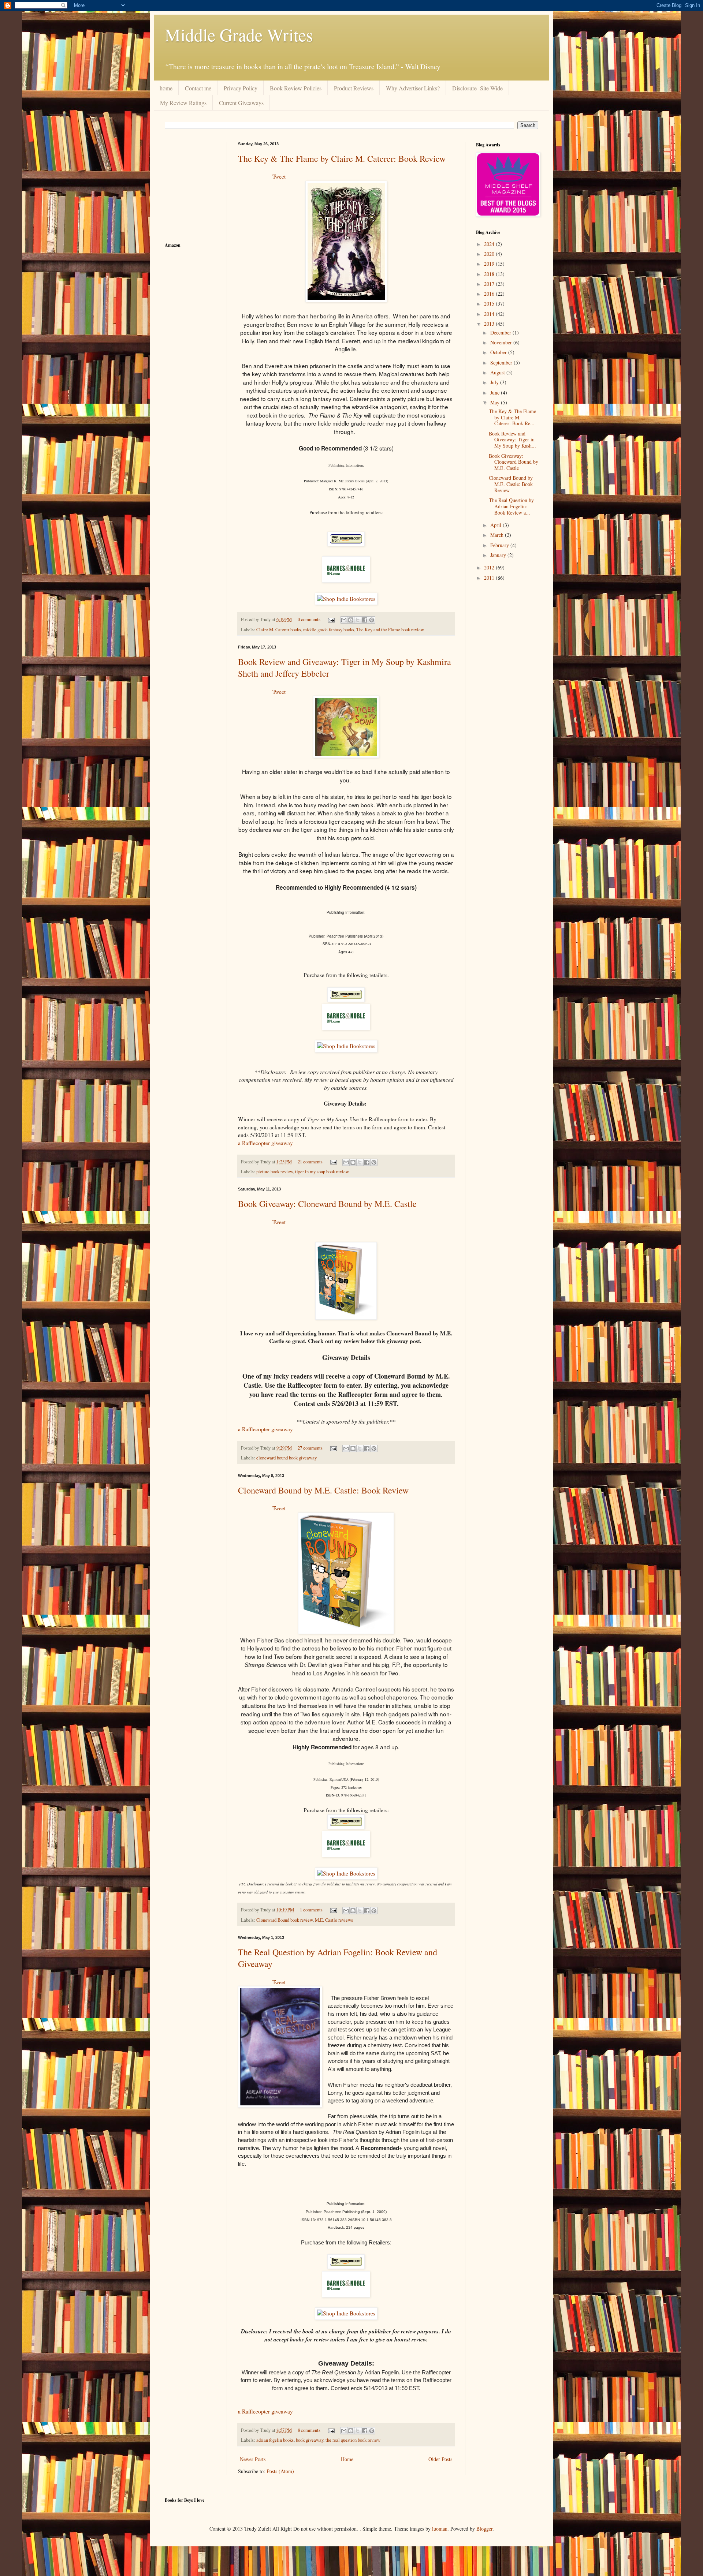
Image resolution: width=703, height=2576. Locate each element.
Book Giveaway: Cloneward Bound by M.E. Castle (327, 1204)
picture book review (275, 1172)
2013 (490, 324)
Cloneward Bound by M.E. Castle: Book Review (323, 1490)
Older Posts (440, 2459)
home (166, 88)
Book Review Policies (296, 88)
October (499, 352)
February (500, 545)
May (496, 402)
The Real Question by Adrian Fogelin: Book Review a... (511, 506)
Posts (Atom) (280, 2471)
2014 (490, 314)
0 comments (309, 619)
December (501, 332)
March (498, 535)
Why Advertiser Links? (413, 88)
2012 (490, 567)
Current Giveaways (241, 103)
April (496, 525)
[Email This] (344, 620)
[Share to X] (358, 620)
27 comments (310, 1448)
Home (347, 2459)
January (499, 555)
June (496, 392)
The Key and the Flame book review (390, 630)
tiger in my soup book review (322, 1172)
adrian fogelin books (275, 2440)
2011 (490, 578)
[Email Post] (331, 619)
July (495, 382)
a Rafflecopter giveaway (265, 1143)
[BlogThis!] (351, 620)
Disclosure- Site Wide (477, 88)
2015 (490, 304)
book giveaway (310, 2440)
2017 (490, 284)
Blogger (484, 2529)
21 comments (310, 1162)
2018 (490, 274)
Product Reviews (354, 88)
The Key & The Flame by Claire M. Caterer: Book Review (342, 158)
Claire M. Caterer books (279, 630)
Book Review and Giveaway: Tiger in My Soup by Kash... (512, 440)
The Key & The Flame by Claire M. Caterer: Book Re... (512, 417)
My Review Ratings (183, 103)
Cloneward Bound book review (284, 1920)
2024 (490, 244)
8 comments (309, 2430)
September (502, 362)
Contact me (198, 88)
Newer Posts (253, 2459)
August (498, 372)
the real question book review (353, 2440)
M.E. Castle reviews (334, 1920)
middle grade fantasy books (329, 630)
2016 (490, 294)
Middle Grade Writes (239, 34)
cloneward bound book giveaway (287, 1458)
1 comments (311, 1910)
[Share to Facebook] (365, 620)
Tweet (279, 176)
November (502, 342)
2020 (490, 254)
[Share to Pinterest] (372, 620)
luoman (440, 2529)
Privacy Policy (241, 88)
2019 (490, 264)
